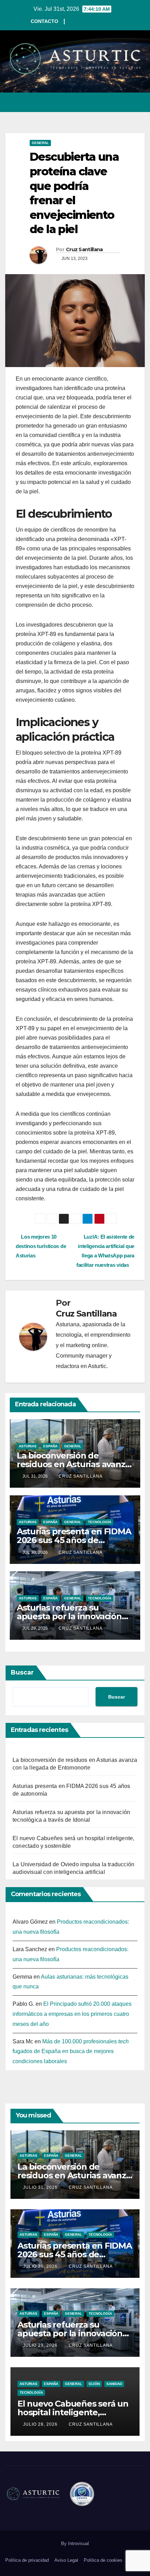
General (40, 143)
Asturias (28, 1446)
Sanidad (114, 2384)
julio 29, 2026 (41, 2345)
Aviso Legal (66, 2560)
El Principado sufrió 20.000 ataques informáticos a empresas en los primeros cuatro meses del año (72, 2014)
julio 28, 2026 (41, 2424)
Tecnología (100, 1522)
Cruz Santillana (84, 249)
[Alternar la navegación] (139, 102)
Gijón (94, 2384)
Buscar (22, 1672)
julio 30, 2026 (41, 2266)
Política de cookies (103, 2560)
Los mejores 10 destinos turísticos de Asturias (41, 1246)
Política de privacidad (27, 2560)
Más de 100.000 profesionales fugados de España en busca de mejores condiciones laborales (71, 2052)
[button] (114, 102)
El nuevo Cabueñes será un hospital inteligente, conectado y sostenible (73, 2412)
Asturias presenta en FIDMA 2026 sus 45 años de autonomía (74, 1540)
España (50, 1446)
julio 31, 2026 (41, 2187)
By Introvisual (75, 2543)
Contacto (44, 21)
